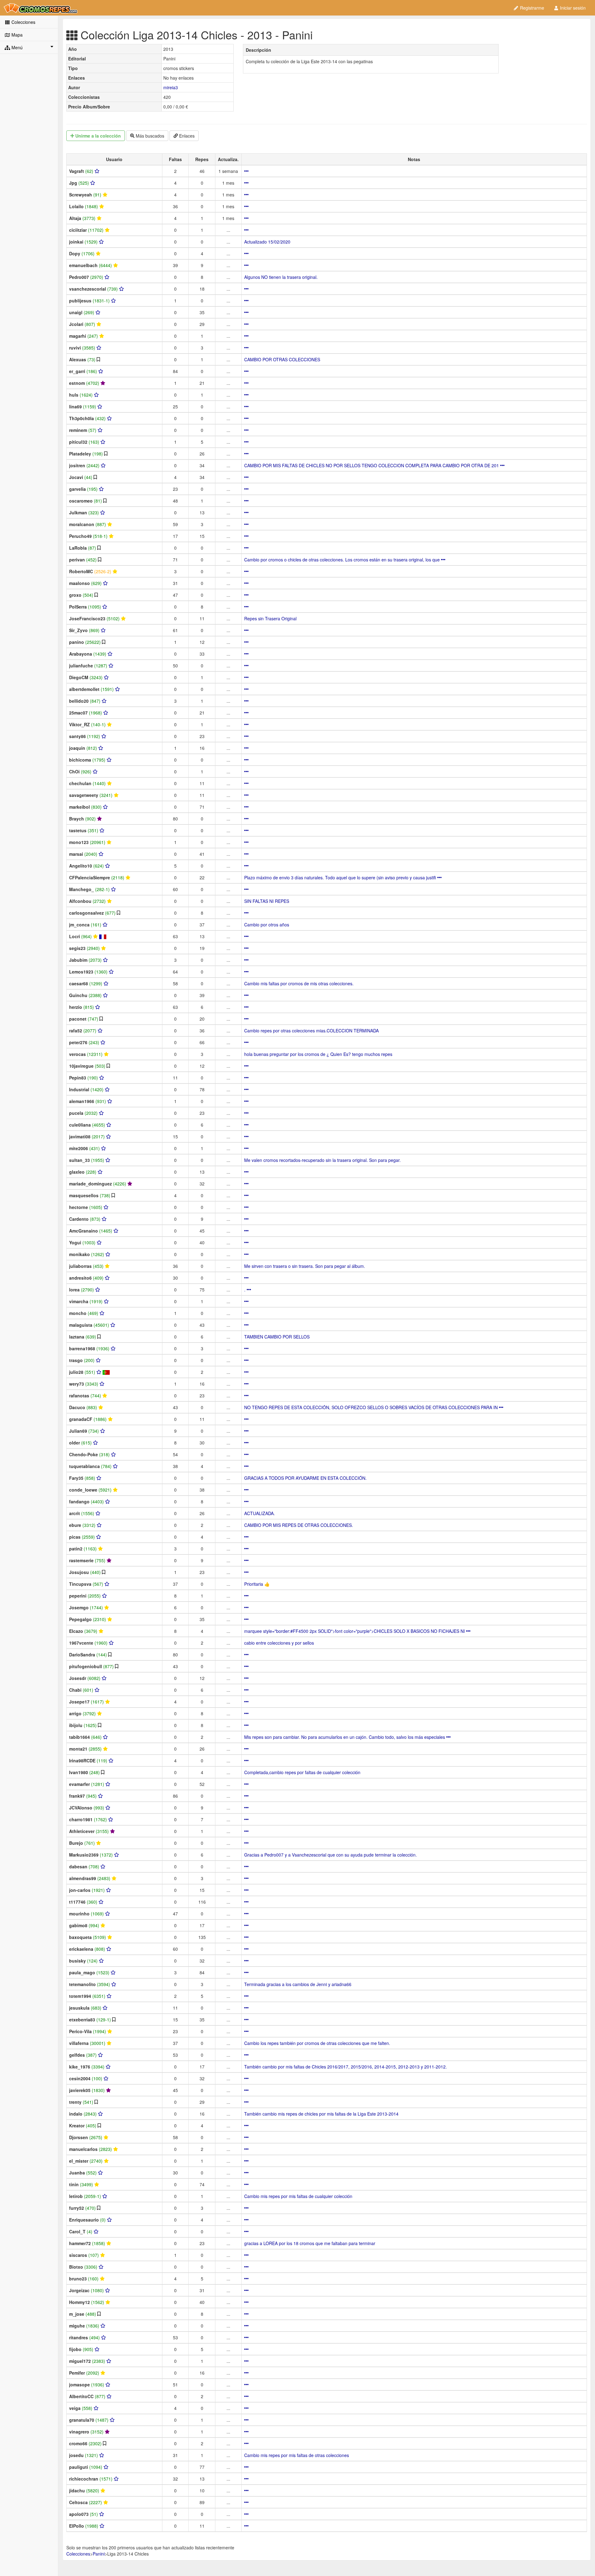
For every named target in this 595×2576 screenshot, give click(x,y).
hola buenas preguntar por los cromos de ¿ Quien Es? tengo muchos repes (318, 1054)
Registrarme (531, 8)
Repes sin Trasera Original (270, 618)
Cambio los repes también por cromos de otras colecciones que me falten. (317, 2043)
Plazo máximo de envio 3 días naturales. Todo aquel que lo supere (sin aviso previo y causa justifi (341, 877)
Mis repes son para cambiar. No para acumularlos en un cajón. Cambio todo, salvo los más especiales (345, 1737)
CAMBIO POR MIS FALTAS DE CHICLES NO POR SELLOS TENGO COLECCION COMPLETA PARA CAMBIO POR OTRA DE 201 (372, 465)
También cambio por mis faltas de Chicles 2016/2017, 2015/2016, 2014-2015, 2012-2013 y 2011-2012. (346, 2067)
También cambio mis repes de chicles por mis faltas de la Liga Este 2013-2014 (321, 2114)
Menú (16, 47)
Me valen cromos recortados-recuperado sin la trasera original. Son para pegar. (322, 1160)
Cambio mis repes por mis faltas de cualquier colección (298, 2196)
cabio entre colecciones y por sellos (279, 1643)
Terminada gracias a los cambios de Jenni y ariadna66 (298, 1984)
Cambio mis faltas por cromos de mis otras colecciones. (299, 983)
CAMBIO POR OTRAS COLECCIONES (282, 359)
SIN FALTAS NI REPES (267, 901)
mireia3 (171, 87)
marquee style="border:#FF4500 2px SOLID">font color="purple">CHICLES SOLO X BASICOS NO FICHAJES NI (355, 1631)
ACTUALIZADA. (260, 1513)
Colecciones (23, 22)
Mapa (16, 35)
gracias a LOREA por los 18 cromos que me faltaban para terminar (310, 2243)
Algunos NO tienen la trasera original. (281, 277)
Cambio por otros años (267, 925)
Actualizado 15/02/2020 (267, 242)
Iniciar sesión (572, 8)
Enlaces (186, 136)
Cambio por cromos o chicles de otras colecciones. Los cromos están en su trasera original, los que (343, 560)
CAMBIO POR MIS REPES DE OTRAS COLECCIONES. (299, 1525)
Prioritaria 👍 (257, 1584)
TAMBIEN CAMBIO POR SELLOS (277, 1337)
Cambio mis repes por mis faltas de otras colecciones (297, 2455)
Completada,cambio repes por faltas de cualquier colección (302, 1772)
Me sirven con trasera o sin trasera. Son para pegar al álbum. (305, 1266)
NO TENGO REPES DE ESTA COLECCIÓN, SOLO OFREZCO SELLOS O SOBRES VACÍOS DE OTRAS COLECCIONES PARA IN (372, 1407)
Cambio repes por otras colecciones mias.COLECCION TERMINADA (311, 1031)
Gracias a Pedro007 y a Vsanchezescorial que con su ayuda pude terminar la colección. (331, 1855)
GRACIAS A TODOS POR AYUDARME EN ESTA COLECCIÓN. (305, 1478)
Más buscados (149, 136)
